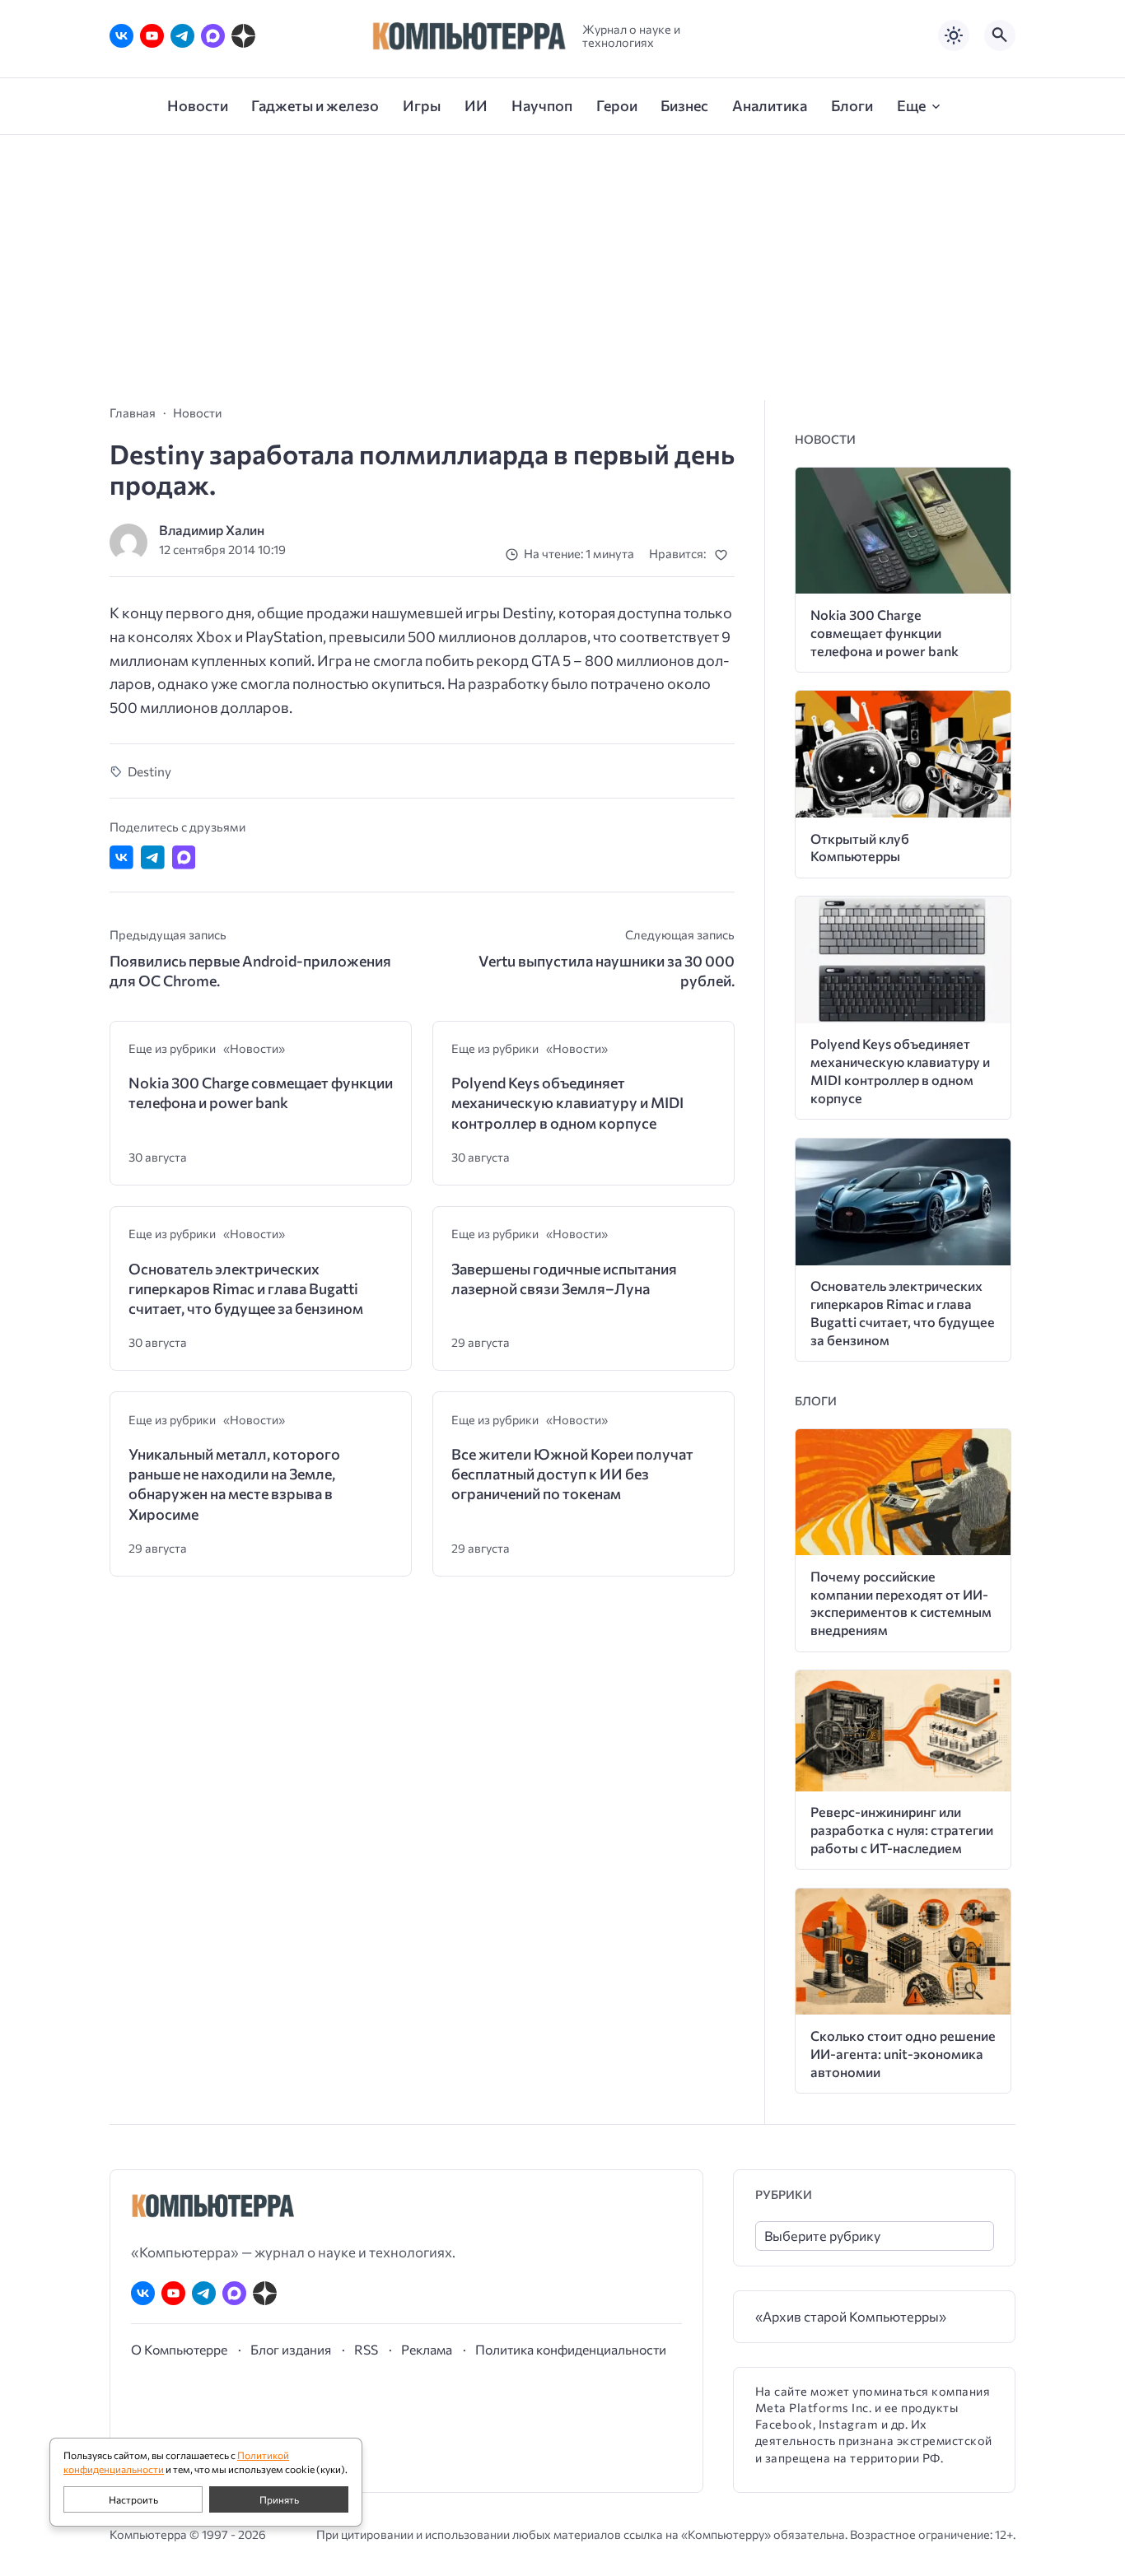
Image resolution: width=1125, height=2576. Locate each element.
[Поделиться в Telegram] (153, 857)
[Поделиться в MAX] (184, 857)
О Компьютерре (179, 2349)
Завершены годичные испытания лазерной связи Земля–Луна (564, 1279)
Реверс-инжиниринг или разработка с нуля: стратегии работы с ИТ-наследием (902, 1830)
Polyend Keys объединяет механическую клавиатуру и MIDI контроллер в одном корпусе (567, 1103)
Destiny (149, 771)
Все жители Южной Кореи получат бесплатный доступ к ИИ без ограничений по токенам (572, 1474)
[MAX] (213, 36)
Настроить (133, 2499)
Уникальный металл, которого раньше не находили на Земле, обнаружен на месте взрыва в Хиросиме (234, 1484)
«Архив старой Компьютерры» (851, 2316)
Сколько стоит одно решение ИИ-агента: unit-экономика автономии (903, 2054)
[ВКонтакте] (121, 36)
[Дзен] (243, 36)
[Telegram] (182, 36)
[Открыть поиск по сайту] (1000, 35)
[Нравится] (724, 554)
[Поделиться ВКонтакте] (121, 857)
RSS (366, 2349)
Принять (279, 2499)
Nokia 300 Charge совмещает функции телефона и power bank (261, 1092)
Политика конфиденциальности (571, 2349)
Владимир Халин (212, 530)
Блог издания (291, 2349)
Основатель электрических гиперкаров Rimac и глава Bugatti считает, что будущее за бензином (246, 1289)
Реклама (427, 2349)
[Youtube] (152, 36)
